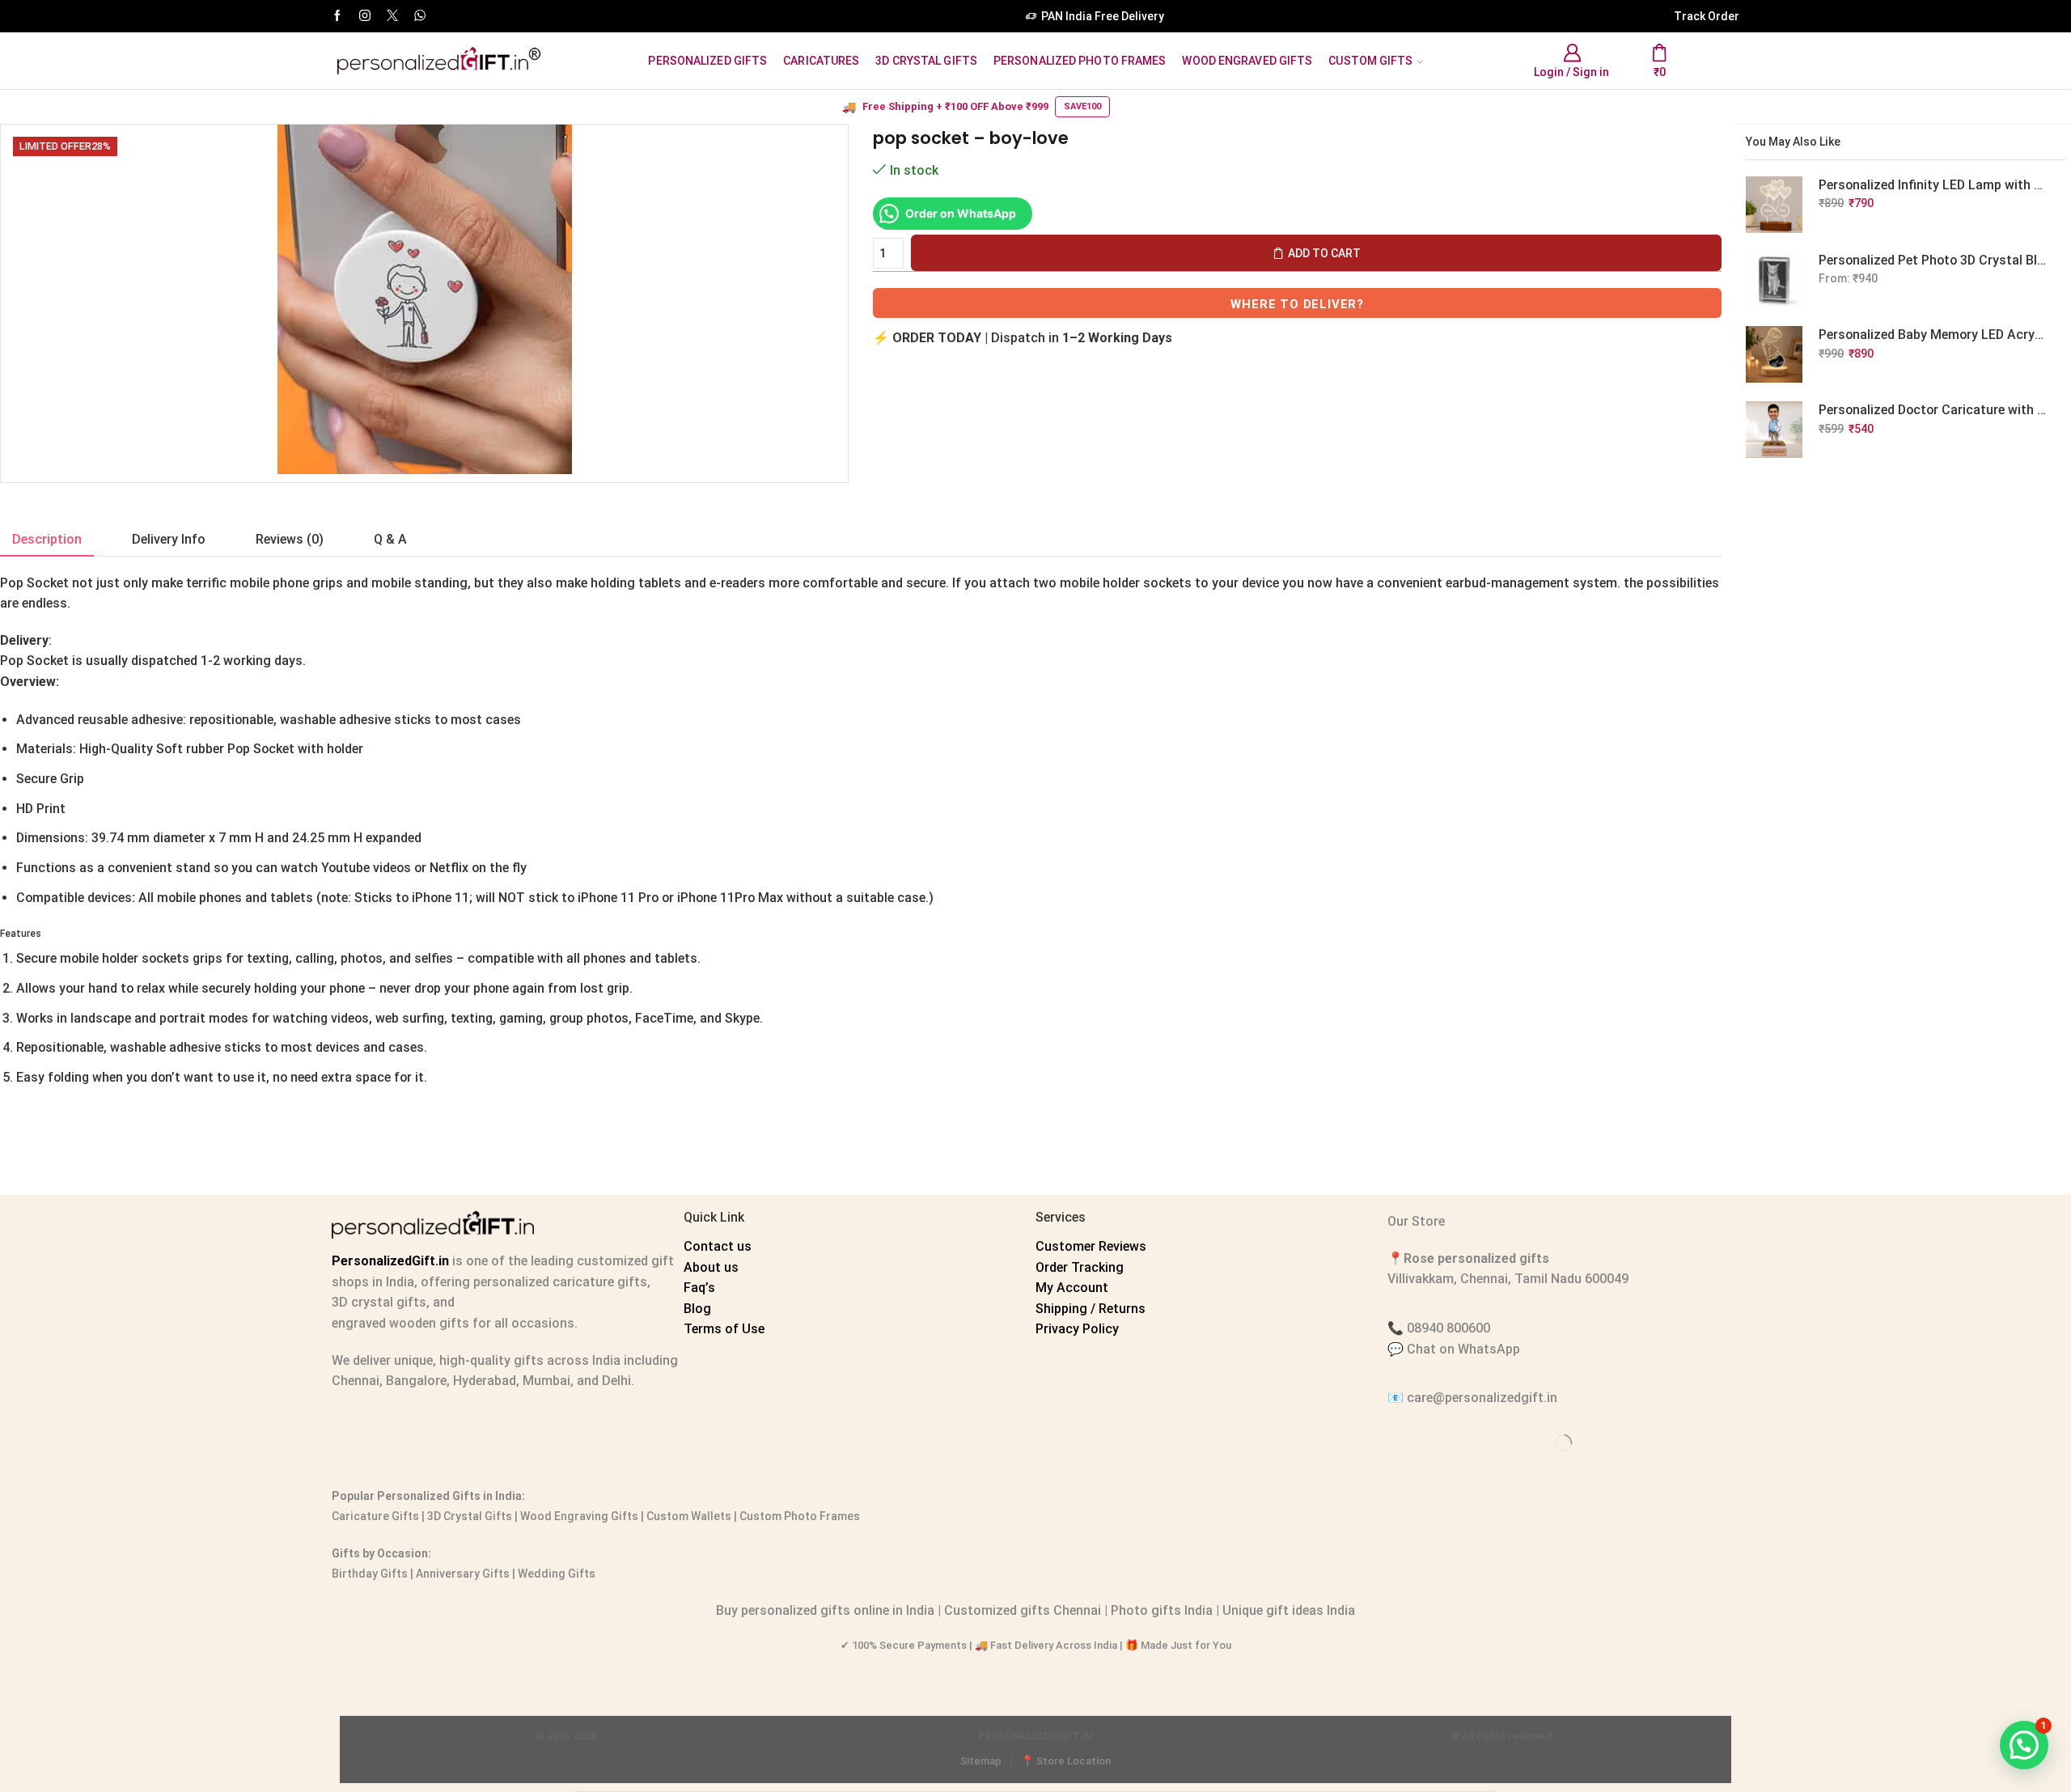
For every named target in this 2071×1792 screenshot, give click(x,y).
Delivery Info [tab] (169, 539)
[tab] (47, 540)
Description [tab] (47, 539)
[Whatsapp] (420, 16)
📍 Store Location (1066, 1761)
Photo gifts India (1162, 1610)
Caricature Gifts (375, 1516)
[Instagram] (365, 16)
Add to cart (1324, 253)
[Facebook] (337, 16)
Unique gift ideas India (1289, 1610)
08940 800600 (1448, 1328)
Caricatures (821, 61)
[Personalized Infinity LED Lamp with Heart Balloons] (1774, 205)
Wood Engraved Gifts (1247, 61)
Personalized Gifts (707, 61)
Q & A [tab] (390, 539)
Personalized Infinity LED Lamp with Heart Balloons (1933, 185)
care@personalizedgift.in (1482, 1398)
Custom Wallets (688, 1516)
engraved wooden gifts (400, 1323)
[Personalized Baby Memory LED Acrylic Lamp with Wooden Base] (1774, 354)
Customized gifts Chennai (1023, 1610)
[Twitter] (392, 16)
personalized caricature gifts (559, 1282)
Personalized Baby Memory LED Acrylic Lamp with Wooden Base (1933, 335)
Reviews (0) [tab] (290, 539)
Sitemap (981, 1761)
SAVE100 (1082, 106)
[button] (2024, 1745)
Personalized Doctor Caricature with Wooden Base (1933, 410)
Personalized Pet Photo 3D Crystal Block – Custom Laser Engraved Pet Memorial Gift (1933, 260)
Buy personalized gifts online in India (825, 1610)
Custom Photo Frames (800, 1516)
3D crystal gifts (379, 1302)
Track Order (1707, 16)
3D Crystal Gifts (926, 61)
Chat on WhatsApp (1463, 1349)
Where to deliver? (1297, 304)
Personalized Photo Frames (1080, 61)
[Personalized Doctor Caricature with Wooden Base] (1774, 430)
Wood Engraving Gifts (578, 1516)
